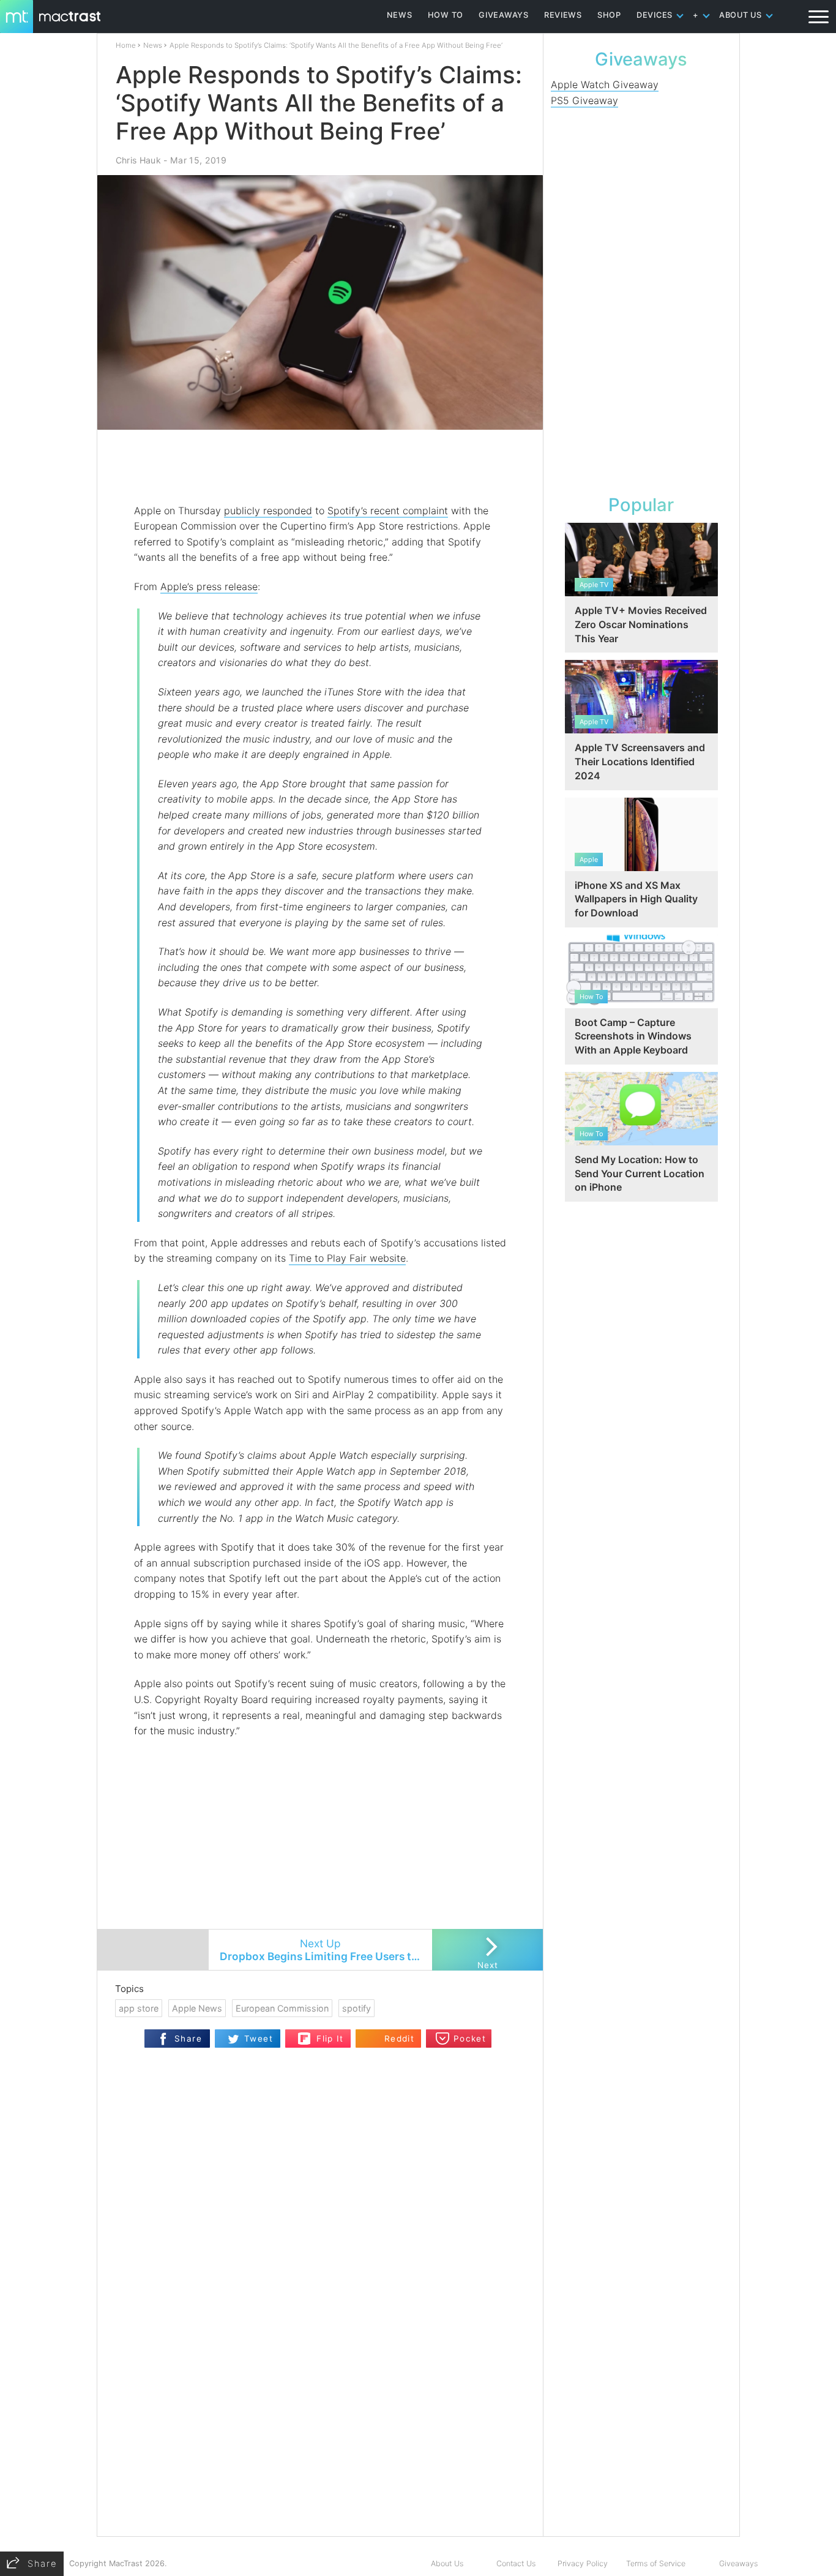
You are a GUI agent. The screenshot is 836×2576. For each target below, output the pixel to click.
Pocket (470, 2039)
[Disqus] (320, 2378)
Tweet (259, 2039)
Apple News (197, 2008)
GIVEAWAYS (504, 15)
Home (126, 45)
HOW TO (446, 15)
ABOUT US (741, 15)
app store (139, 2008)
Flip (304, 2035)
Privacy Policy (583, 2563)
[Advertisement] (321, 467)
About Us (447, 2563)
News (153, 45)
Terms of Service (656, 2563)
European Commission (282, 2008)
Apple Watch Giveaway (605, 84)
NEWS (400, 15)
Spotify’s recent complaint (388, 511)
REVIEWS (563, 15)
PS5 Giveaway (584, 100)
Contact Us (516, 2563)
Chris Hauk (138, 160)
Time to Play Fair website (347, 1258)
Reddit (399, 2039)
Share (188, 2039)
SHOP (609, 15)
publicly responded (268, 511)
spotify (356, 2008)
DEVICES (655, 15)
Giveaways (738, 2563)
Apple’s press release (209, 586)
